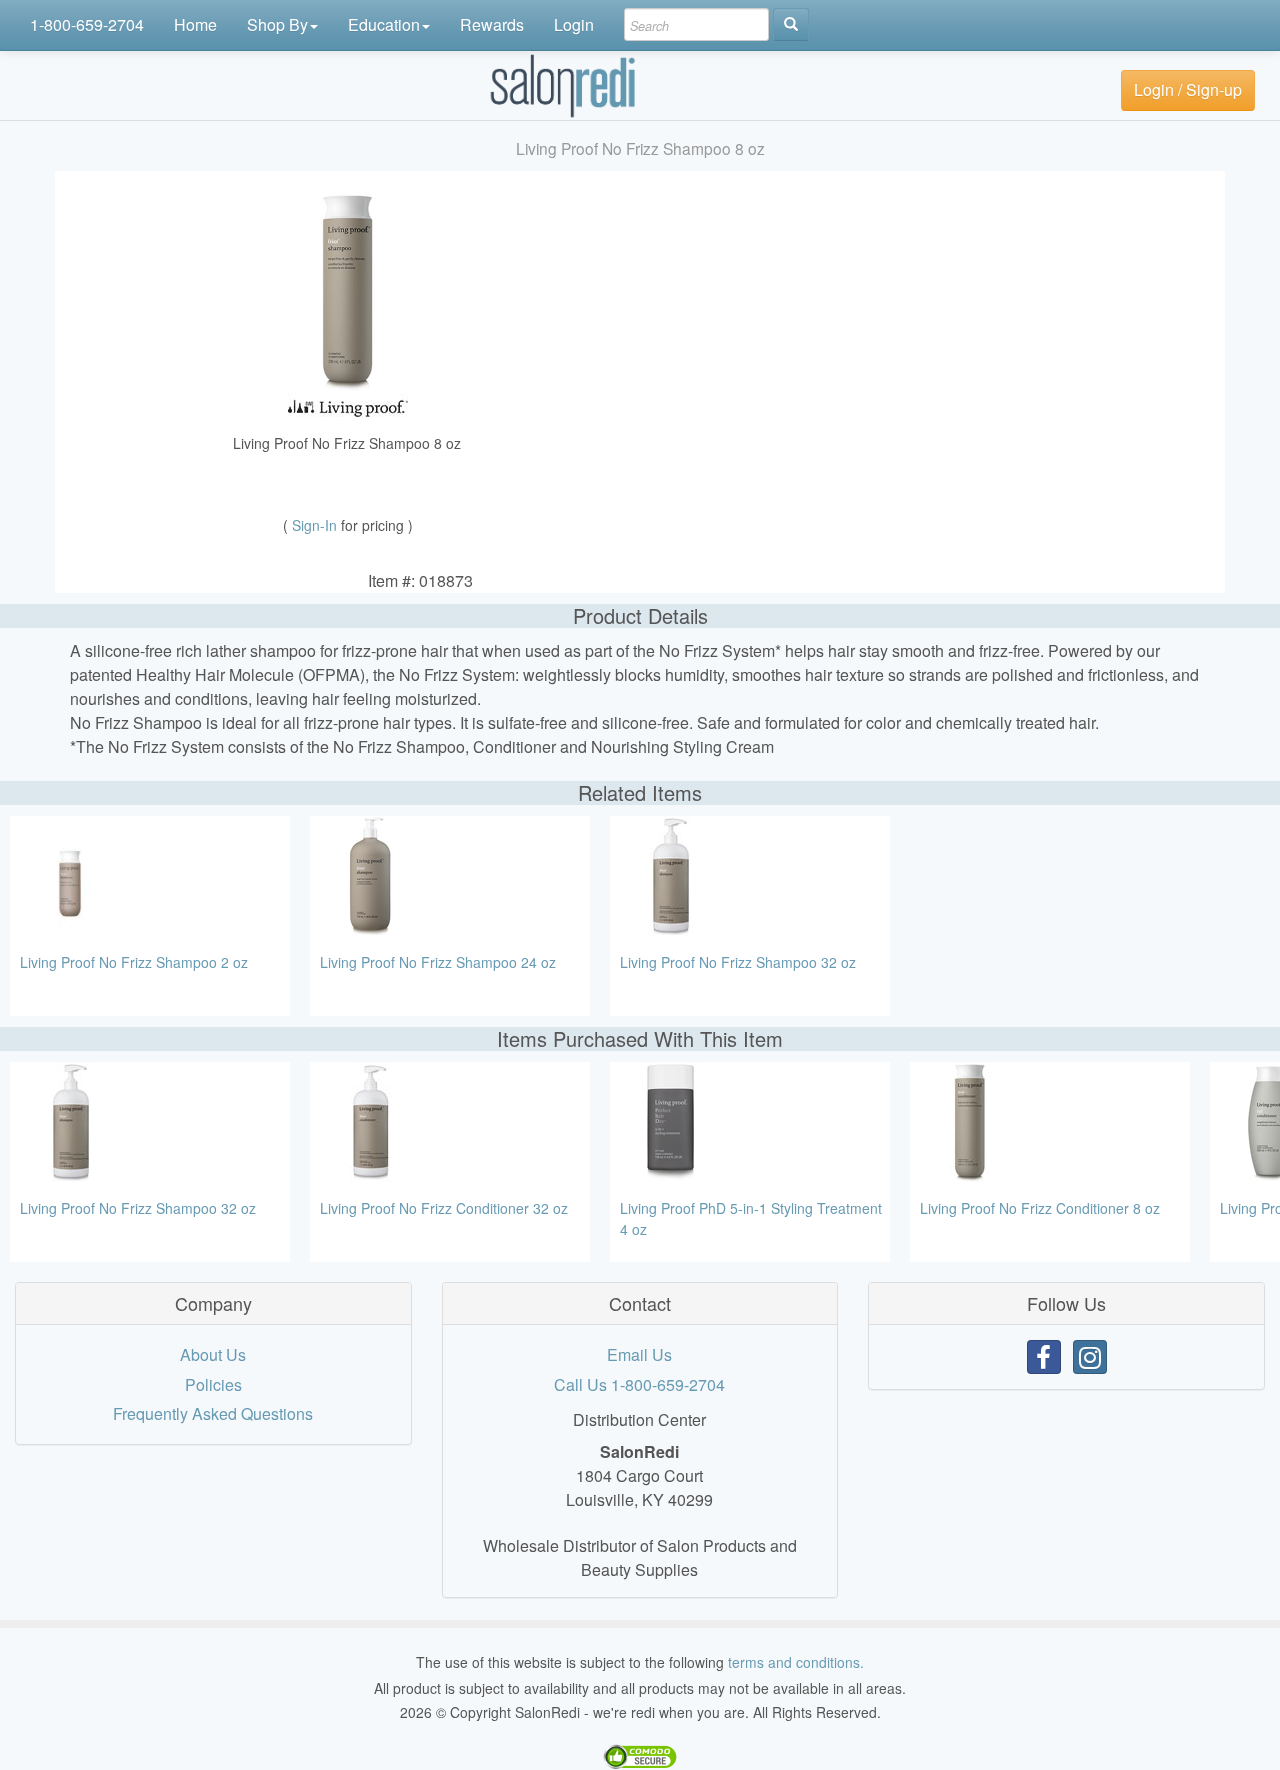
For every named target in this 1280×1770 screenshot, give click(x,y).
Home (195, 24)
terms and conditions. (796, 1662)
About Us (213, 1354)
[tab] (213, 1304)
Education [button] (384, 24)
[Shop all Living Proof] (348, 405)
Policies (213, 1384)
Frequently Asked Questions (213, 1413)
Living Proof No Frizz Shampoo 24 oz (438, 962)
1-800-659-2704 (87, 24)
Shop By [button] (277, 24)
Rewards (492, 24)
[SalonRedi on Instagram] (1090, 1357)
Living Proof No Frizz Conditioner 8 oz (1040, 1208)
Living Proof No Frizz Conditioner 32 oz (444, 1208)
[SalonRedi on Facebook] (1044, 1357)
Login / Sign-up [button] (1188, 89)
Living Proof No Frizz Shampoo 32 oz (738, 962)
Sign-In (316, 525)
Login (574, 24)
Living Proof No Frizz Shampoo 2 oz (134, 962)
